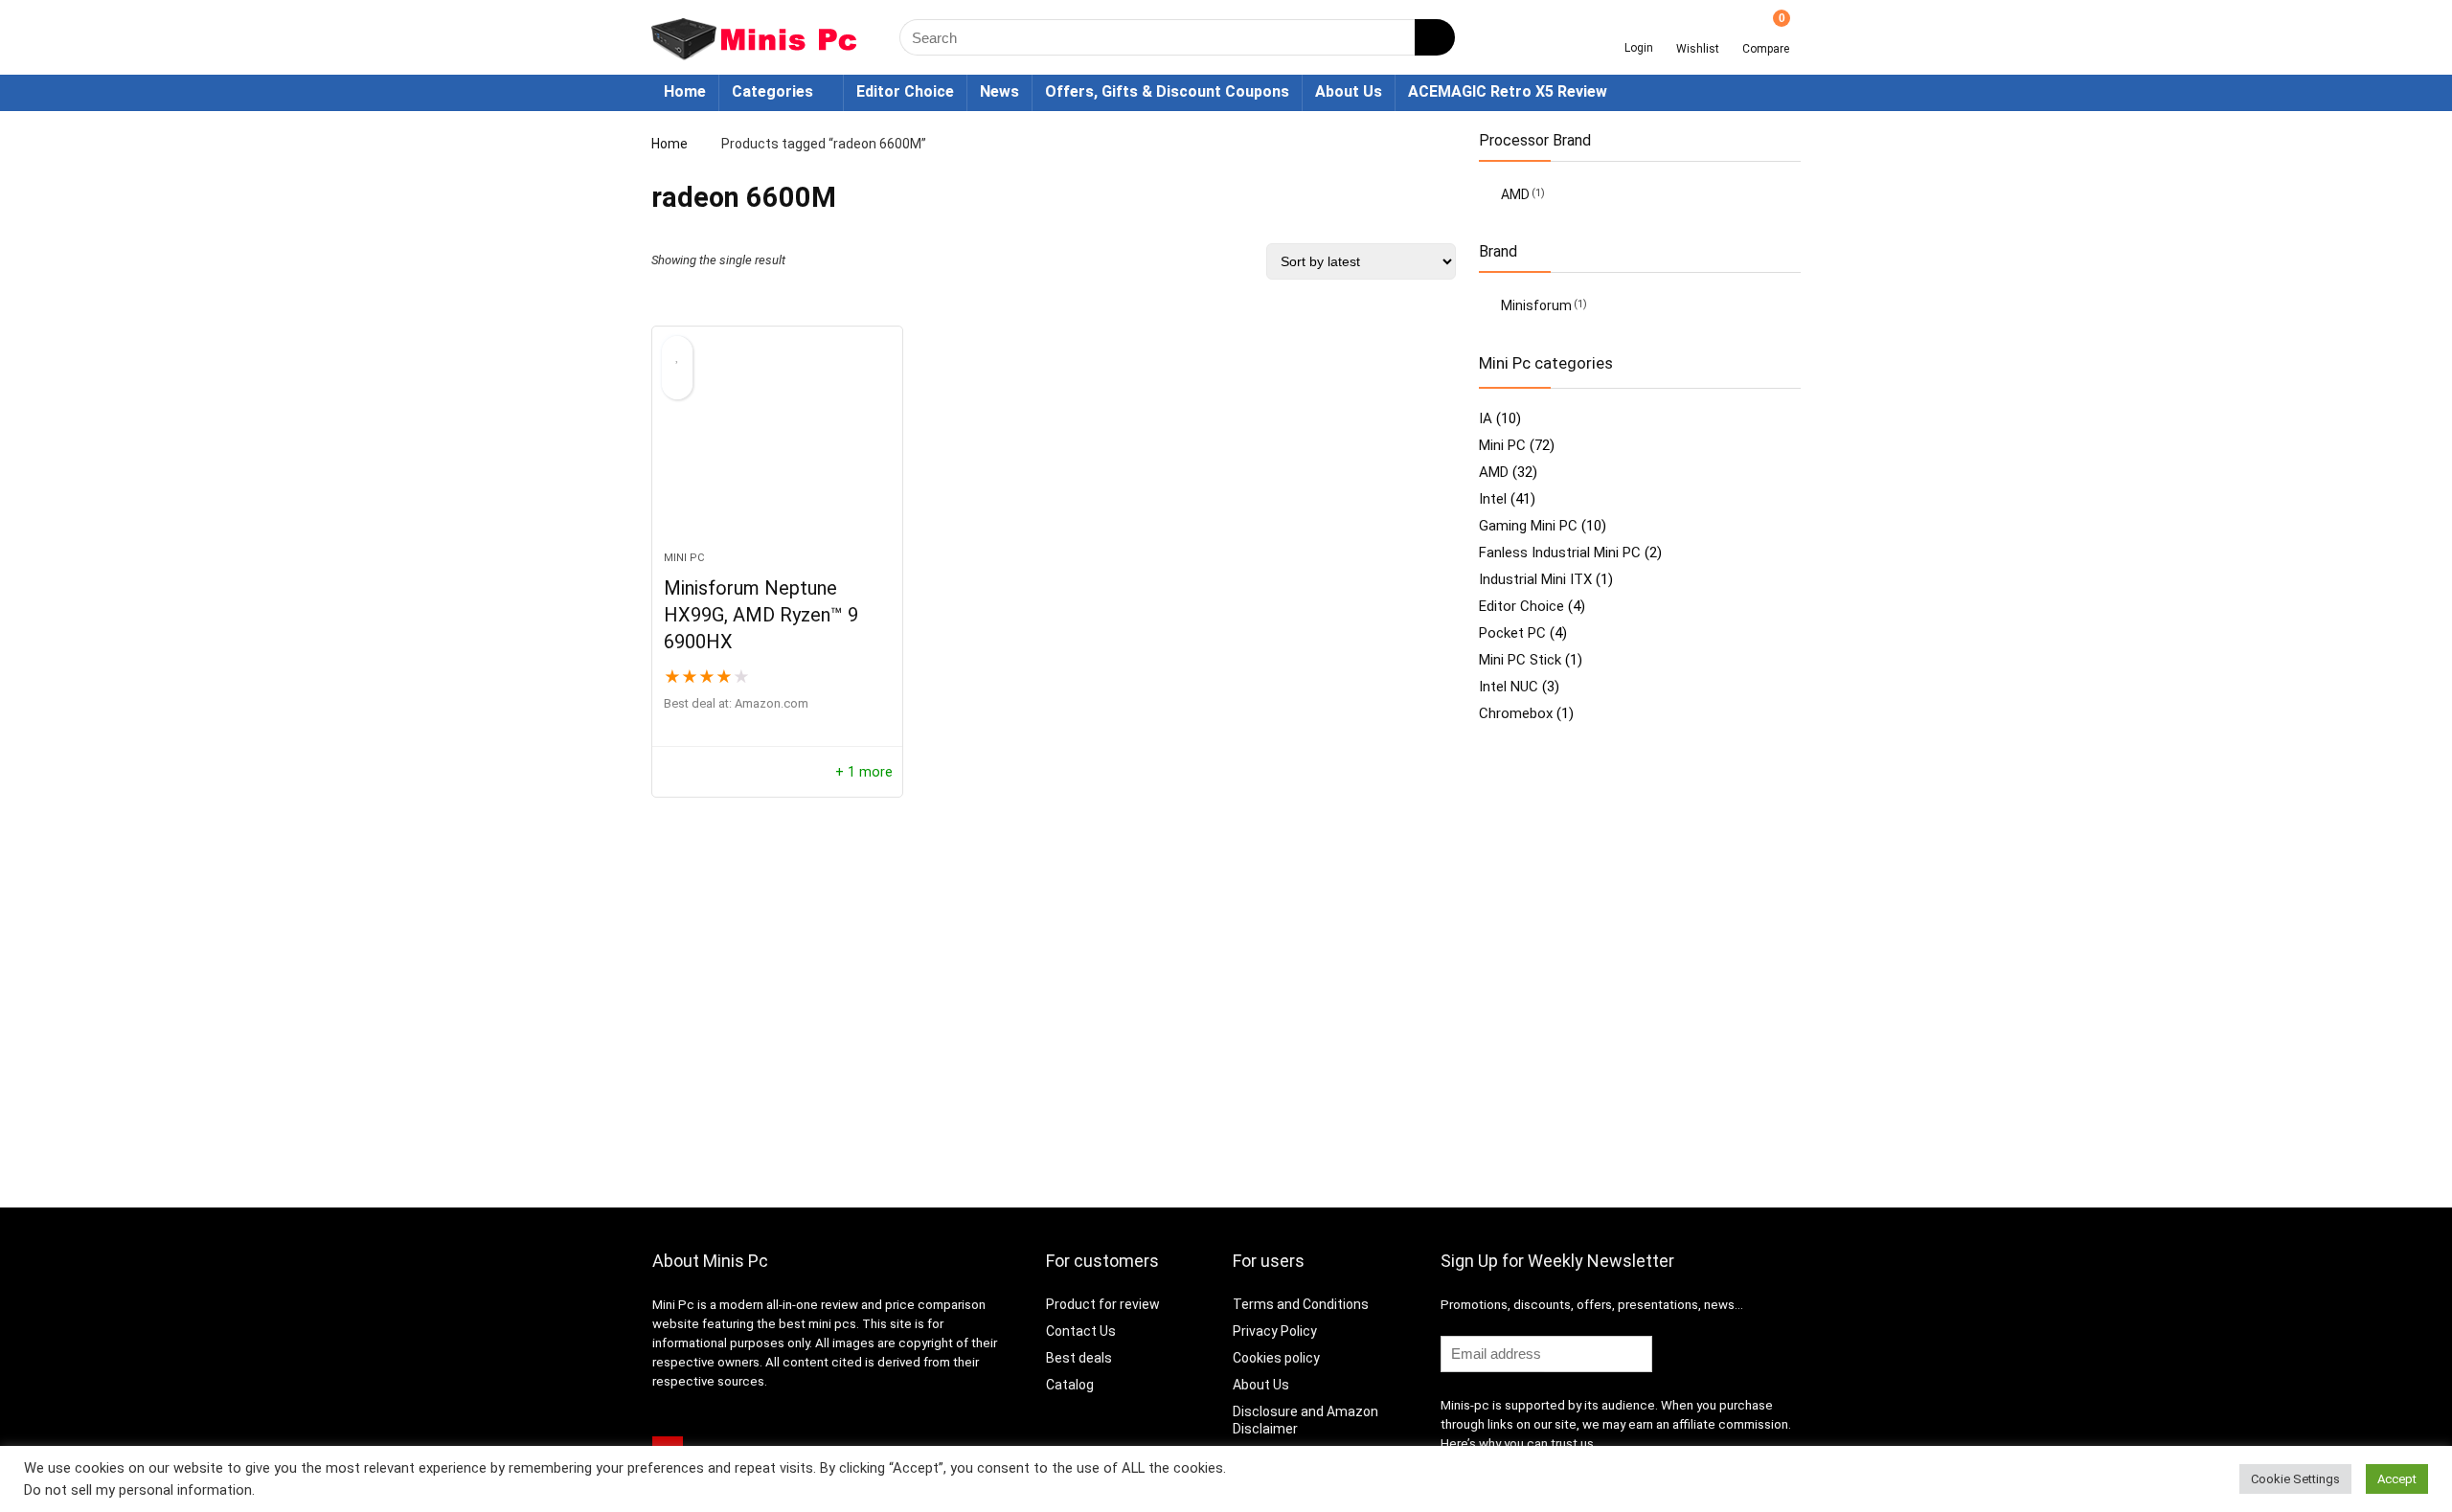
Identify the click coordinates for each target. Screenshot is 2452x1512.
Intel (1493, 499)
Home (685, 91)
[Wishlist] (1698, 31)
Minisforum (1536, 305)
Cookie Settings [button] (2295, 1479)
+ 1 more (864, 772)
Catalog (1070, 1385)
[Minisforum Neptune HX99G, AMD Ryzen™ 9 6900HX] (777, 448)
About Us (1349, 91)
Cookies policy (1276, 1358)
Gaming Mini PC (1528, 526)
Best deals (1079, 1358)
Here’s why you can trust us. (1519, 1444)
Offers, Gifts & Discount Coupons (1167, 91)
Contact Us (1081, 1331)
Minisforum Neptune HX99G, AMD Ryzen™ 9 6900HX (761, 615)
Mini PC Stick (1520, 660)
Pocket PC (1512, 633)
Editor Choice (905, 91)
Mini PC (684, 558)
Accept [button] (2397, 1479)
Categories (772, 91)
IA (1486, 418)
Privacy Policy (1275, 1331)
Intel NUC (1509, 687)
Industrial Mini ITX (1535, 579)
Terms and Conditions (1301, 1304)
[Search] (1435, 37)
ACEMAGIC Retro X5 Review (1508, 91)
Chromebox (1516, 713)
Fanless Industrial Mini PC (1560, 553)
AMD (1515, 194)
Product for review (1103, 1304)
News (999, 91)
